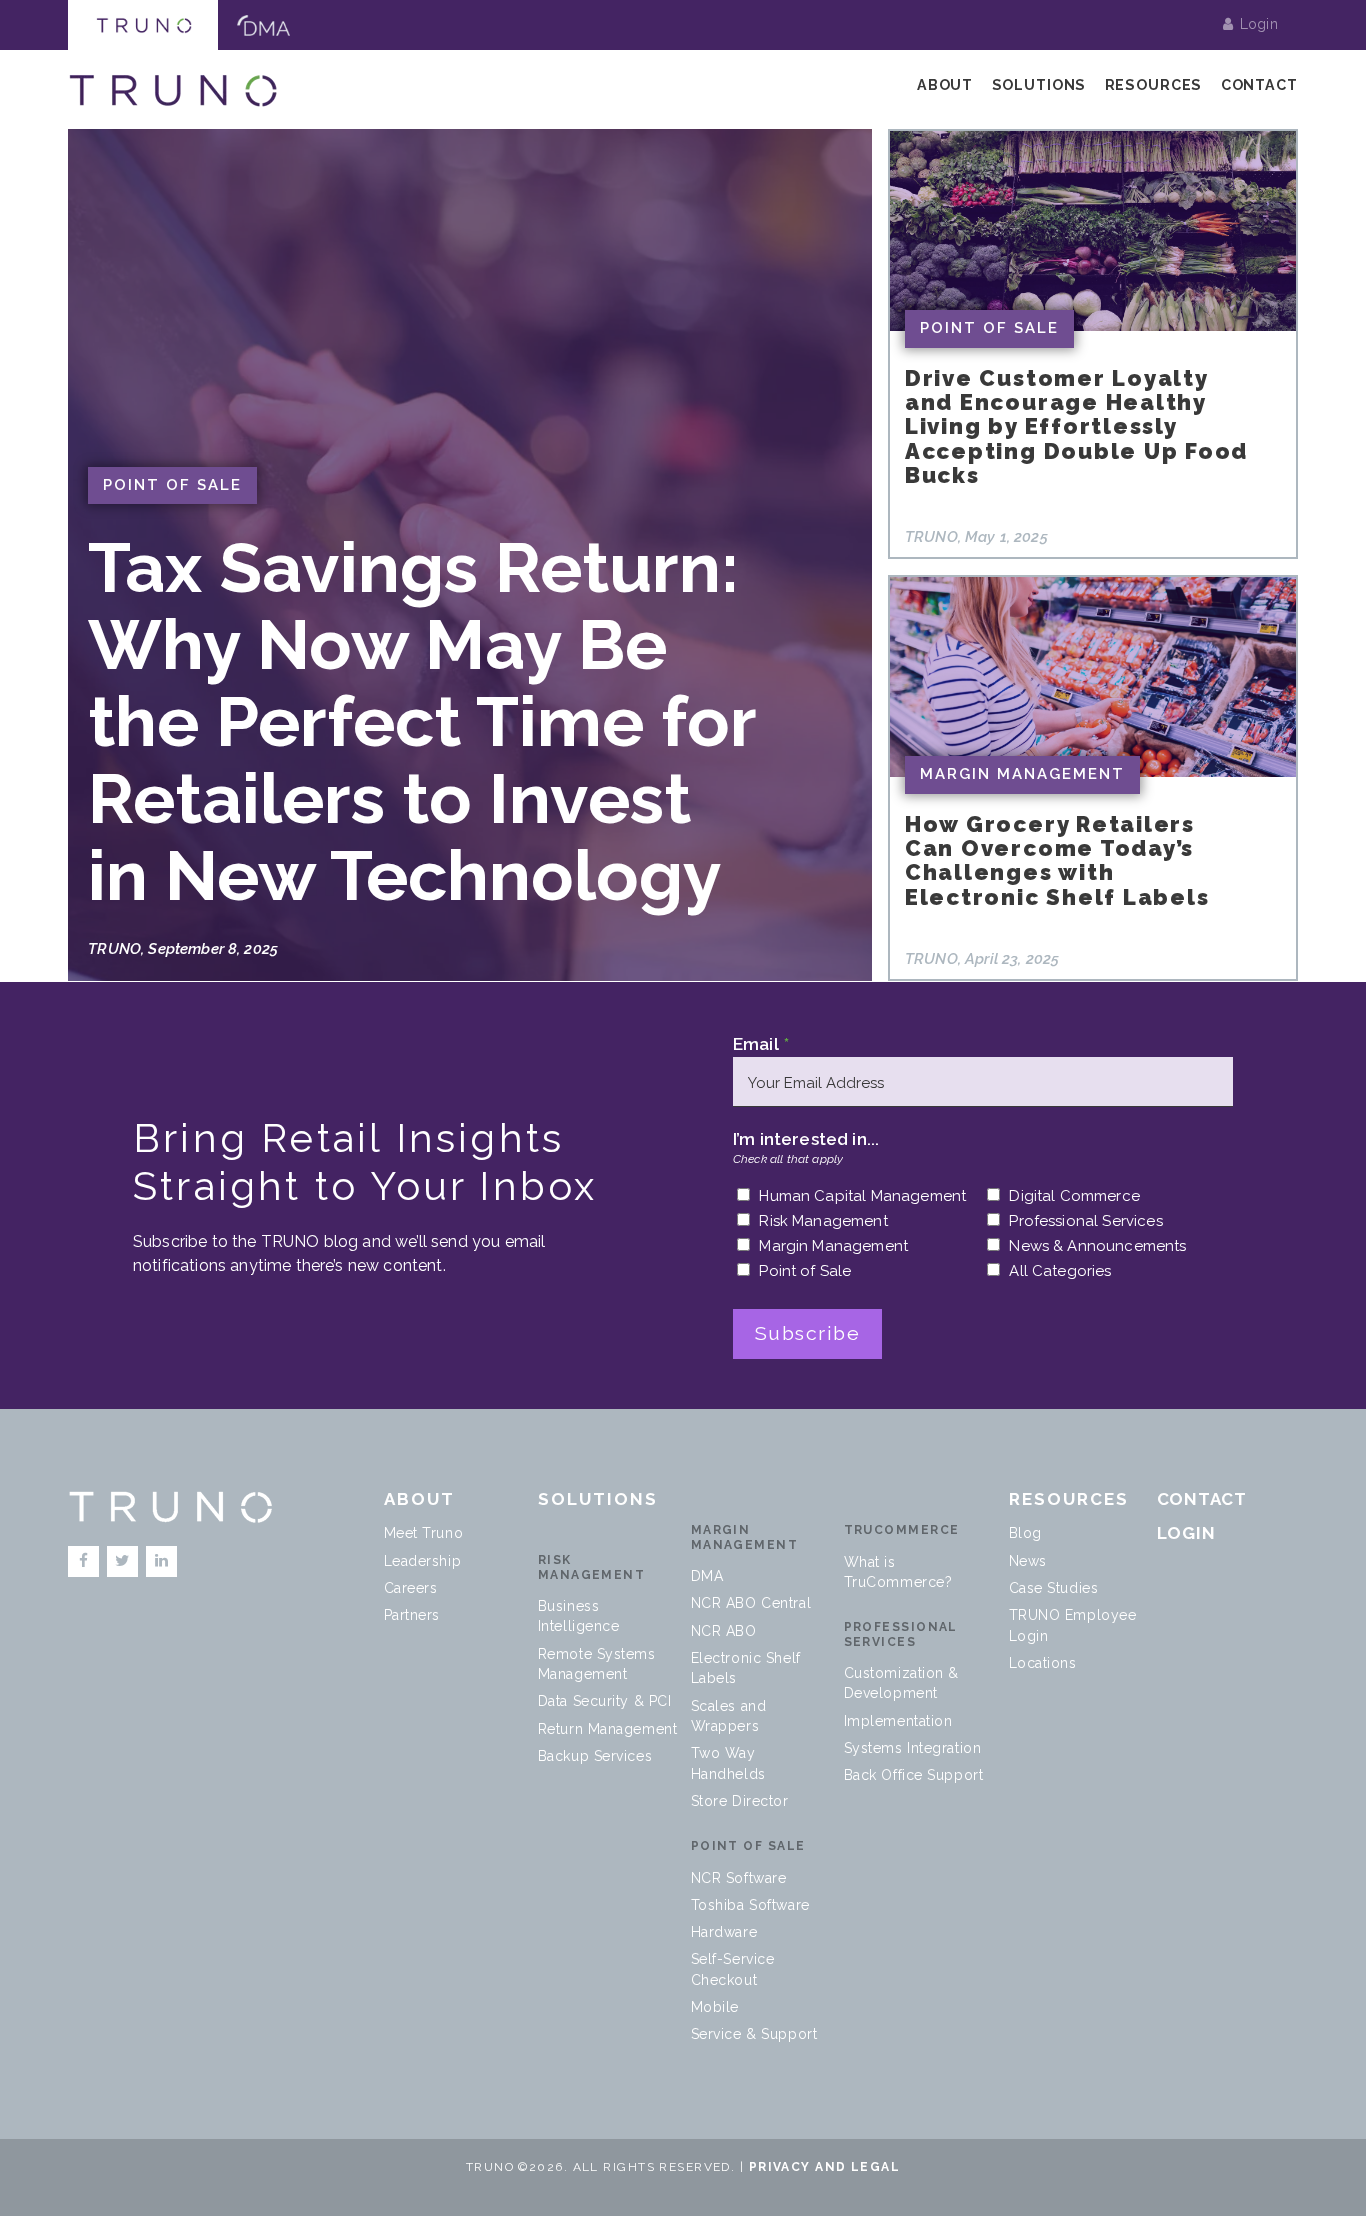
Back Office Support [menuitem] (914, 1775)
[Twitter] (122, 1561)
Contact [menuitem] (1259, 85)
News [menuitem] (1028, 1561)
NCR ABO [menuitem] (724, 1631)
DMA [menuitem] (707, 1576)
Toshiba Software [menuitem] (750, 1905)
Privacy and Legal (824, 2167)
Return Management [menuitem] (608, 1729)
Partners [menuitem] (412, 1615)
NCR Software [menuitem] (739, 1878)
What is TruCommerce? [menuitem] (898, 1572)
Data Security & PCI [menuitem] (605, 1701)
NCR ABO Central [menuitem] (751, 1603)
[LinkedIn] (161, 1561)
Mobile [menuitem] (715, 2007)
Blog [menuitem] (1025, 1533)
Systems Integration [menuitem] (913, 1748)
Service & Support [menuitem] (754, 2034)
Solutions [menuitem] (1039, 85)
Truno (143, 25)
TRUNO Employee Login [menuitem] (1073, 1625)
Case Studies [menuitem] (1054, 1588)
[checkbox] (983, 1239)
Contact (1202, 1499)
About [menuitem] (945, 85)
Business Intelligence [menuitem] (579, 1616)
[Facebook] (83, 1561)
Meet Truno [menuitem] (424, 1533)
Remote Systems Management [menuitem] (597, 1664)
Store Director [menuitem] (740, 1801)
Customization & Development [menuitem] (901, 1683)
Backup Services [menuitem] (595, 1756)
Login (1259, 24)
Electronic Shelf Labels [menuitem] (746, 1668)
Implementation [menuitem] (898, 1721)
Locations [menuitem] (1043, 1663)
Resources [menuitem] (1154, 85)
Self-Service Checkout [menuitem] (733, 1969)
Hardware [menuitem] (724, 1932)
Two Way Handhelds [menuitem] (728, 1763)
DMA (263, 25)
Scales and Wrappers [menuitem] (729, 1716)
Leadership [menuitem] (423, 1561)
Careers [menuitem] (411, 1588)
